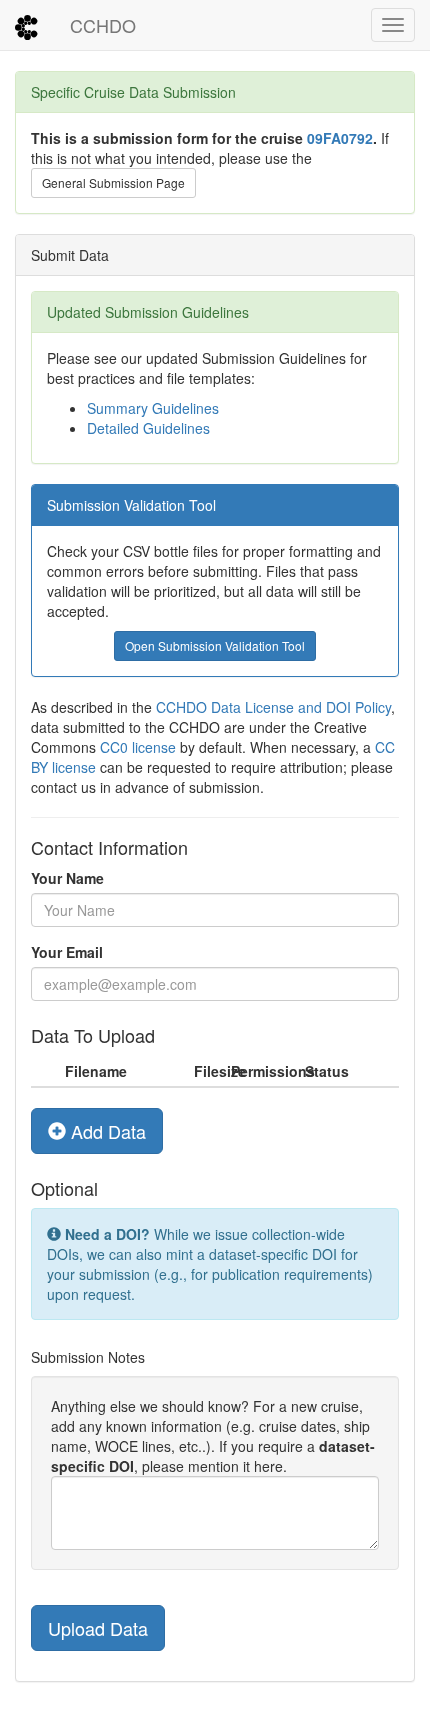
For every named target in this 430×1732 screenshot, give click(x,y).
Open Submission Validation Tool (215, 645)
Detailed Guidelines (148, 428)
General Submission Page (113, 182)
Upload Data (98, 1628)
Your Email (67, 952)
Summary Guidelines (153, 408)
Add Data (106, 1131)
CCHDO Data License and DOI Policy (273, 707)
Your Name (67, 878)
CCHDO (103, 25)
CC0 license (138, 747)
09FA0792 (340, 138)
